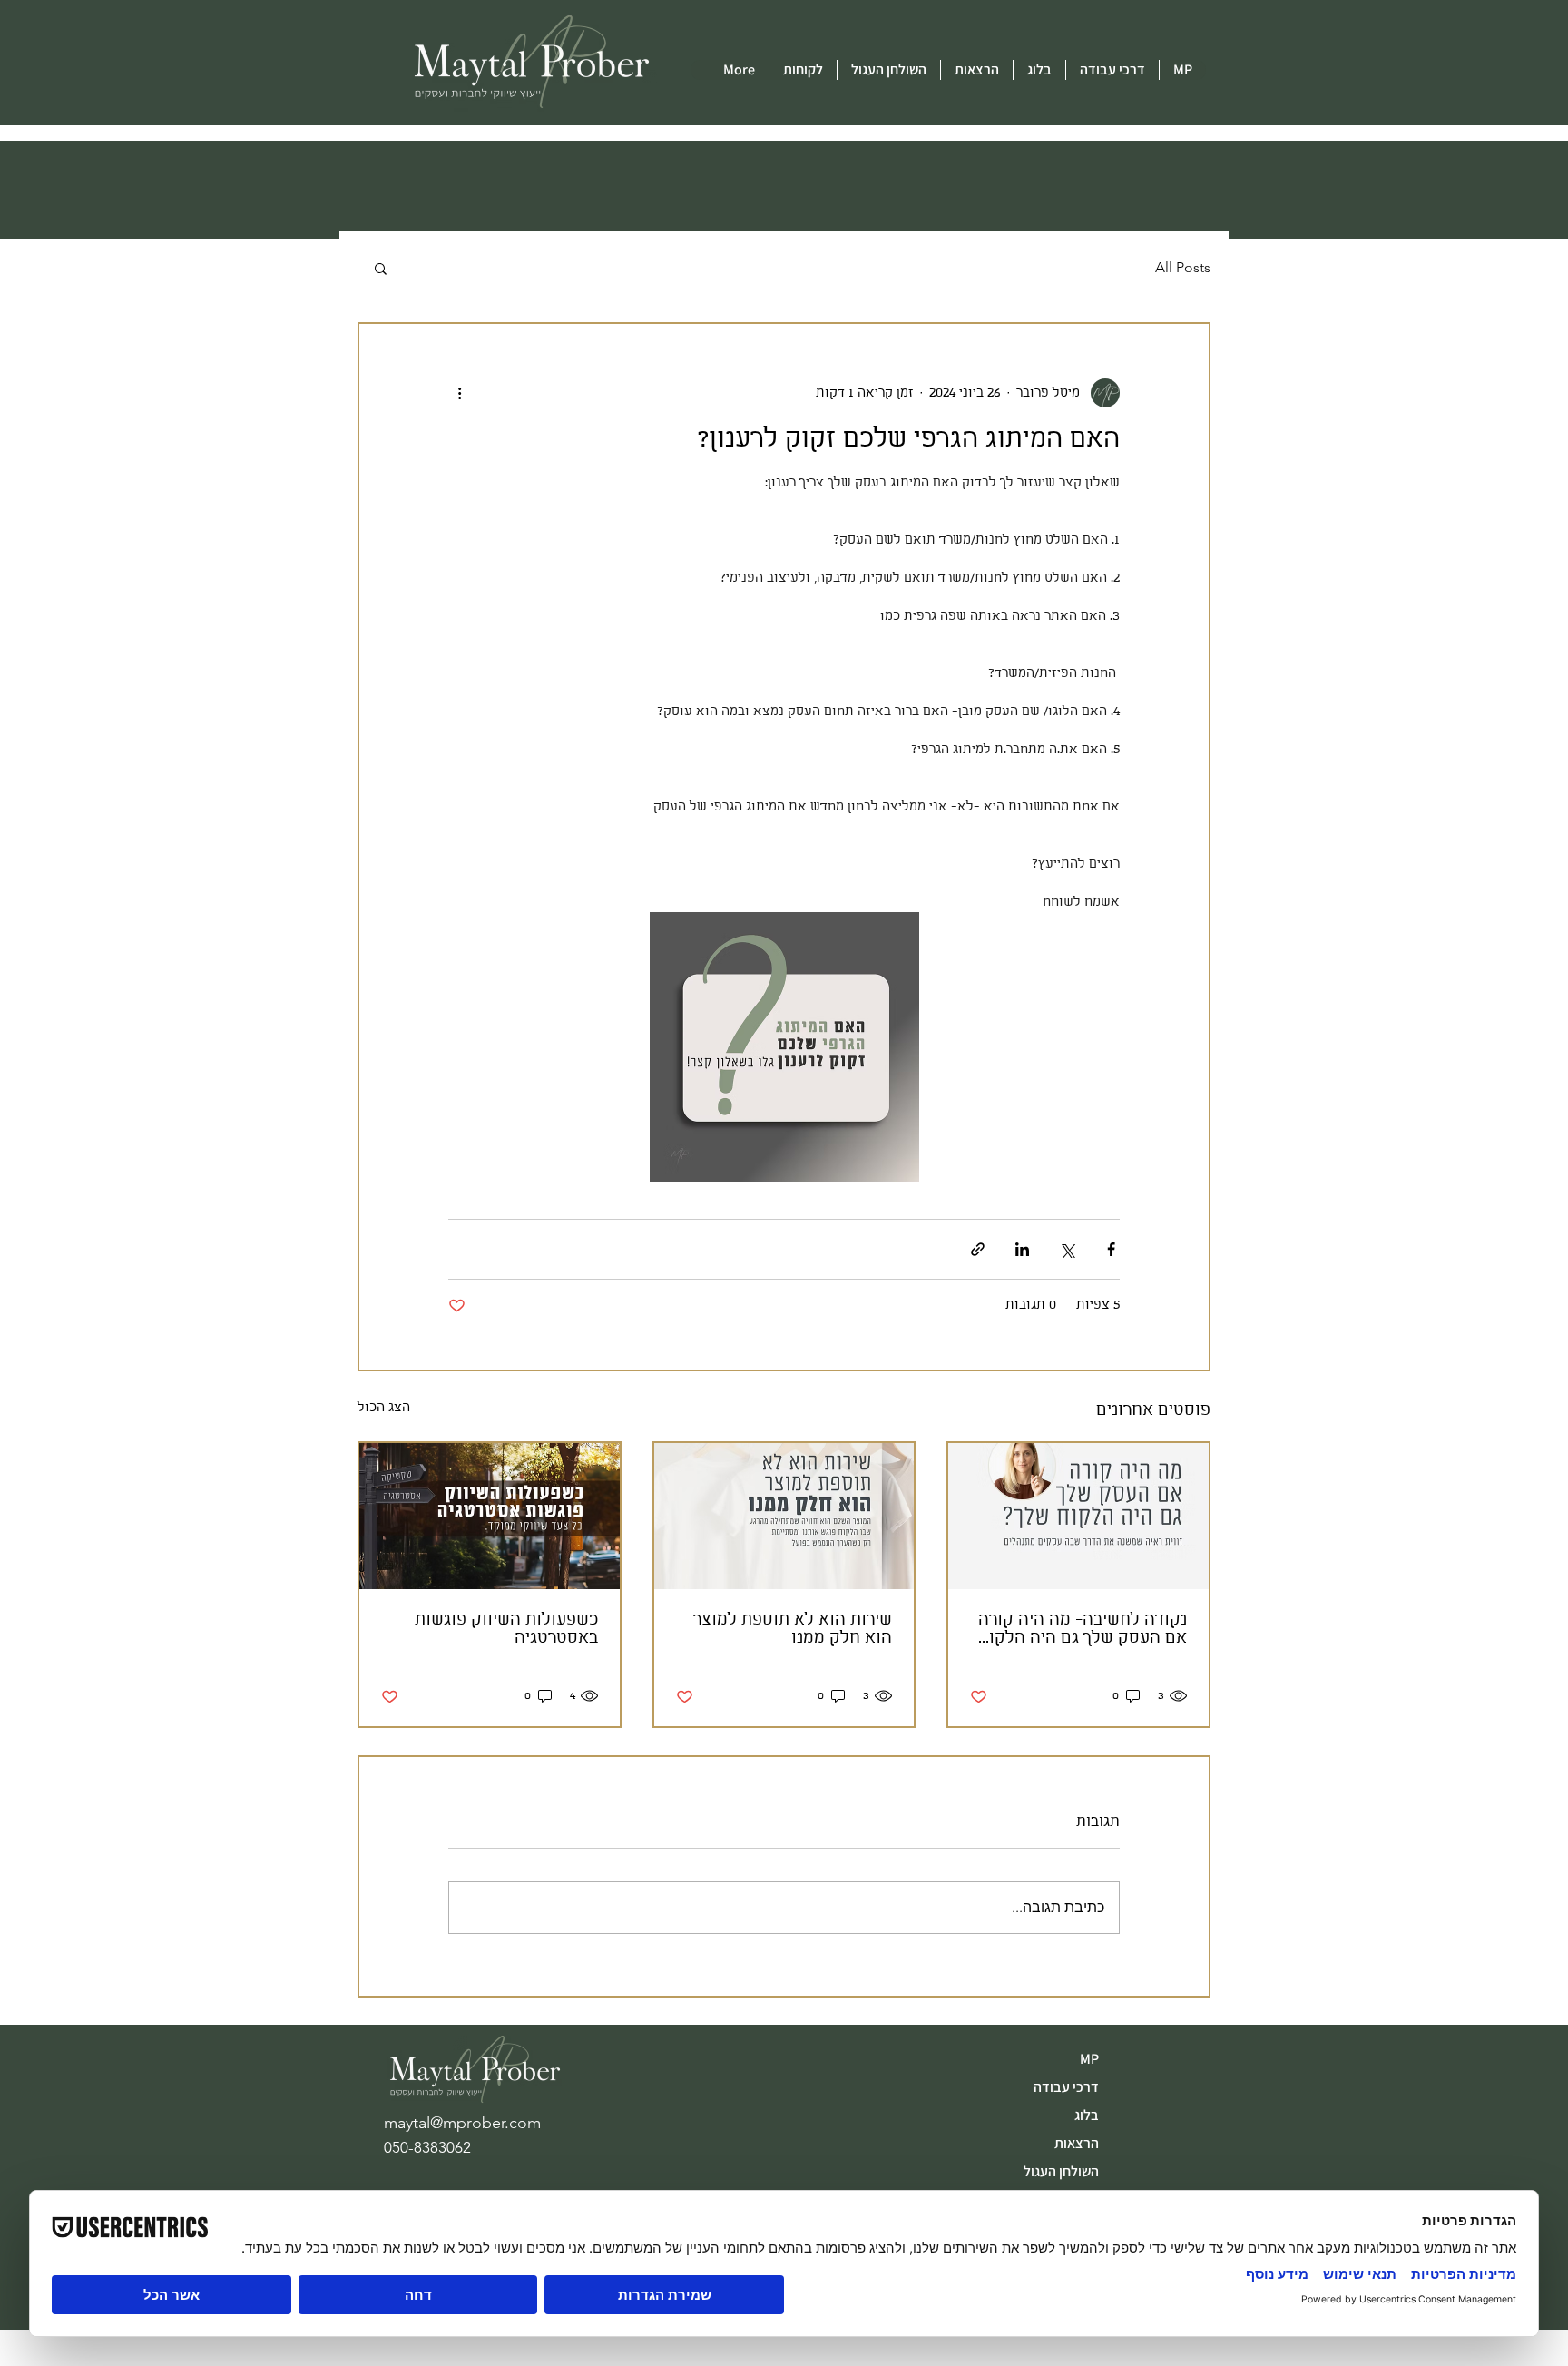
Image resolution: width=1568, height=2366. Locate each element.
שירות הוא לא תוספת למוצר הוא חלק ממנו (793, 1629)
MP (1089, 2059)
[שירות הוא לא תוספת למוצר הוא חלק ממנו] (784, 1516)
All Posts (1183, 267)
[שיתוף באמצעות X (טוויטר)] (1067, 1249)
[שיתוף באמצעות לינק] (978, 1249)
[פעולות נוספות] (459, 393)
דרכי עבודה (1066, 2087)
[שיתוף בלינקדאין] (1022, 1249)
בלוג (1087, 2115)
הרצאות (1077, 2143)
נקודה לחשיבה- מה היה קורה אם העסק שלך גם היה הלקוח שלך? (1083, 1629)
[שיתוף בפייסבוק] (1111, 1249)
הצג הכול (384, 1408)
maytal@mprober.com (462, 2123)
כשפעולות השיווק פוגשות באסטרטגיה (506, 1629)
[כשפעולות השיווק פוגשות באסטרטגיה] (490, 1516)
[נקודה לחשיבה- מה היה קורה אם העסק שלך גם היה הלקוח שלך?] (1078, 1516)
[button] (381, 268)
